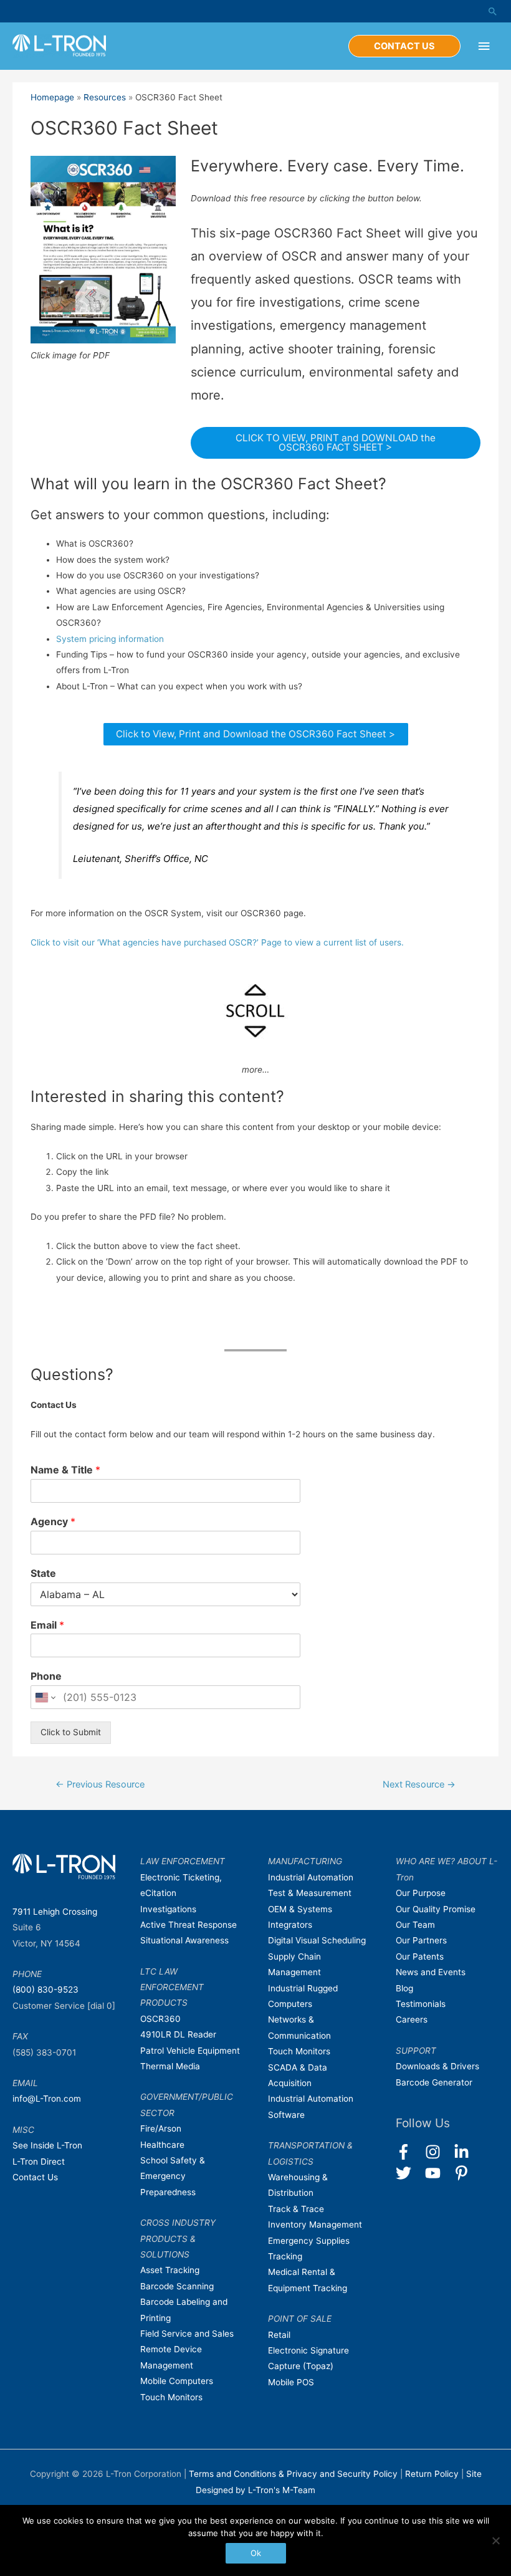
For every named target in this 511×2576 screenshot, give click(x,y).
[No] (495, 2540)
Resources (105, 97)
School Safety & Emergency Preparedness (173, 2176)
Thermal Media (170, 2066)
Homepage (52, 97)
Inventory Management (315, 2224)
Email (47, 1625)
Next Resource (419, 1784)
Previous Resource (100, 1784)
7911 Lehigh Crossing (55, 1912)
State (43, 1573)
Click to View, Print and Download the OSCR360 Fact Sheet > (255, 734)
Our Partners (421, 1940)
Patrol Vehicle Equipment (190, 2051)
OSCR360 (160, 2019)
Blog (404, 1988)
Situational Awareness (184, 1940)
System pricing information (110, 639)
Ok (256, 2553)
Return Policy (433, 2474)
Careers (412, 2019)
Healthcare (162, 2145)
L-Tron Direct (39, 2162)
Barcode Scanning (177, 2286)
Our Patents (420, 1956)
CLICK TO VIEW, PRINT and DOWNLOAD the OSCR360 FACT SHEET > (336, 443)
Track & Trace (296, 2209)
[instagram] (438, 2152)
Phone (46, 1676)
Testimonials (421, 2004)
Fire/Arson (161, 2128)
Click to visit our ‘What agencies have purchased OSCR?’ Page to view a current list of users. (217, 942)
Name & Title (65, 1470)
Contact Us (35, 2177)
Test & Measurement (310, 1893)
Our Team (415, 1925)
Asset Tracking (170, 2270)
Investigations (168, 1909)
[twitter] (409, 2173)
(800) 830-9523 (45, 1989)
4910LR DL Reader (178, 2034)
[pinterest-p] (464, 2173)
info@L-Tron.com (47, 2099)
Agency (53, 1521)
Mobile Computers (177, 2381)
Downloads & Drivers (437, 2066)
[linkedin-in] (467, 2152)
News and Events (431, 1972)
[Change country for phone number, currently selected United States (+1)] (45, 1697)
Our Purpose (421, 1893)
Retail (279, 2335)
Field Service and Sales (187, 2334)
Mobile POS (291, 2382)
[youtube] (438, 2173)
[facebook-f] (409, 2152)
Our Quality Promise (436, 1909)
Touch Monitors (171, 2397)
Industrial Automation (311, 1877)
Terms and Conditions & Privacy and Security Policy (293, 2474)
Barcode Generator (434, 2082)
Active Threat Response (189, 1925)
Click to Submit (71, 1732)
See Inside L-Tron (47, 2145)
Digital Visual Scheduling (317, 1940)
